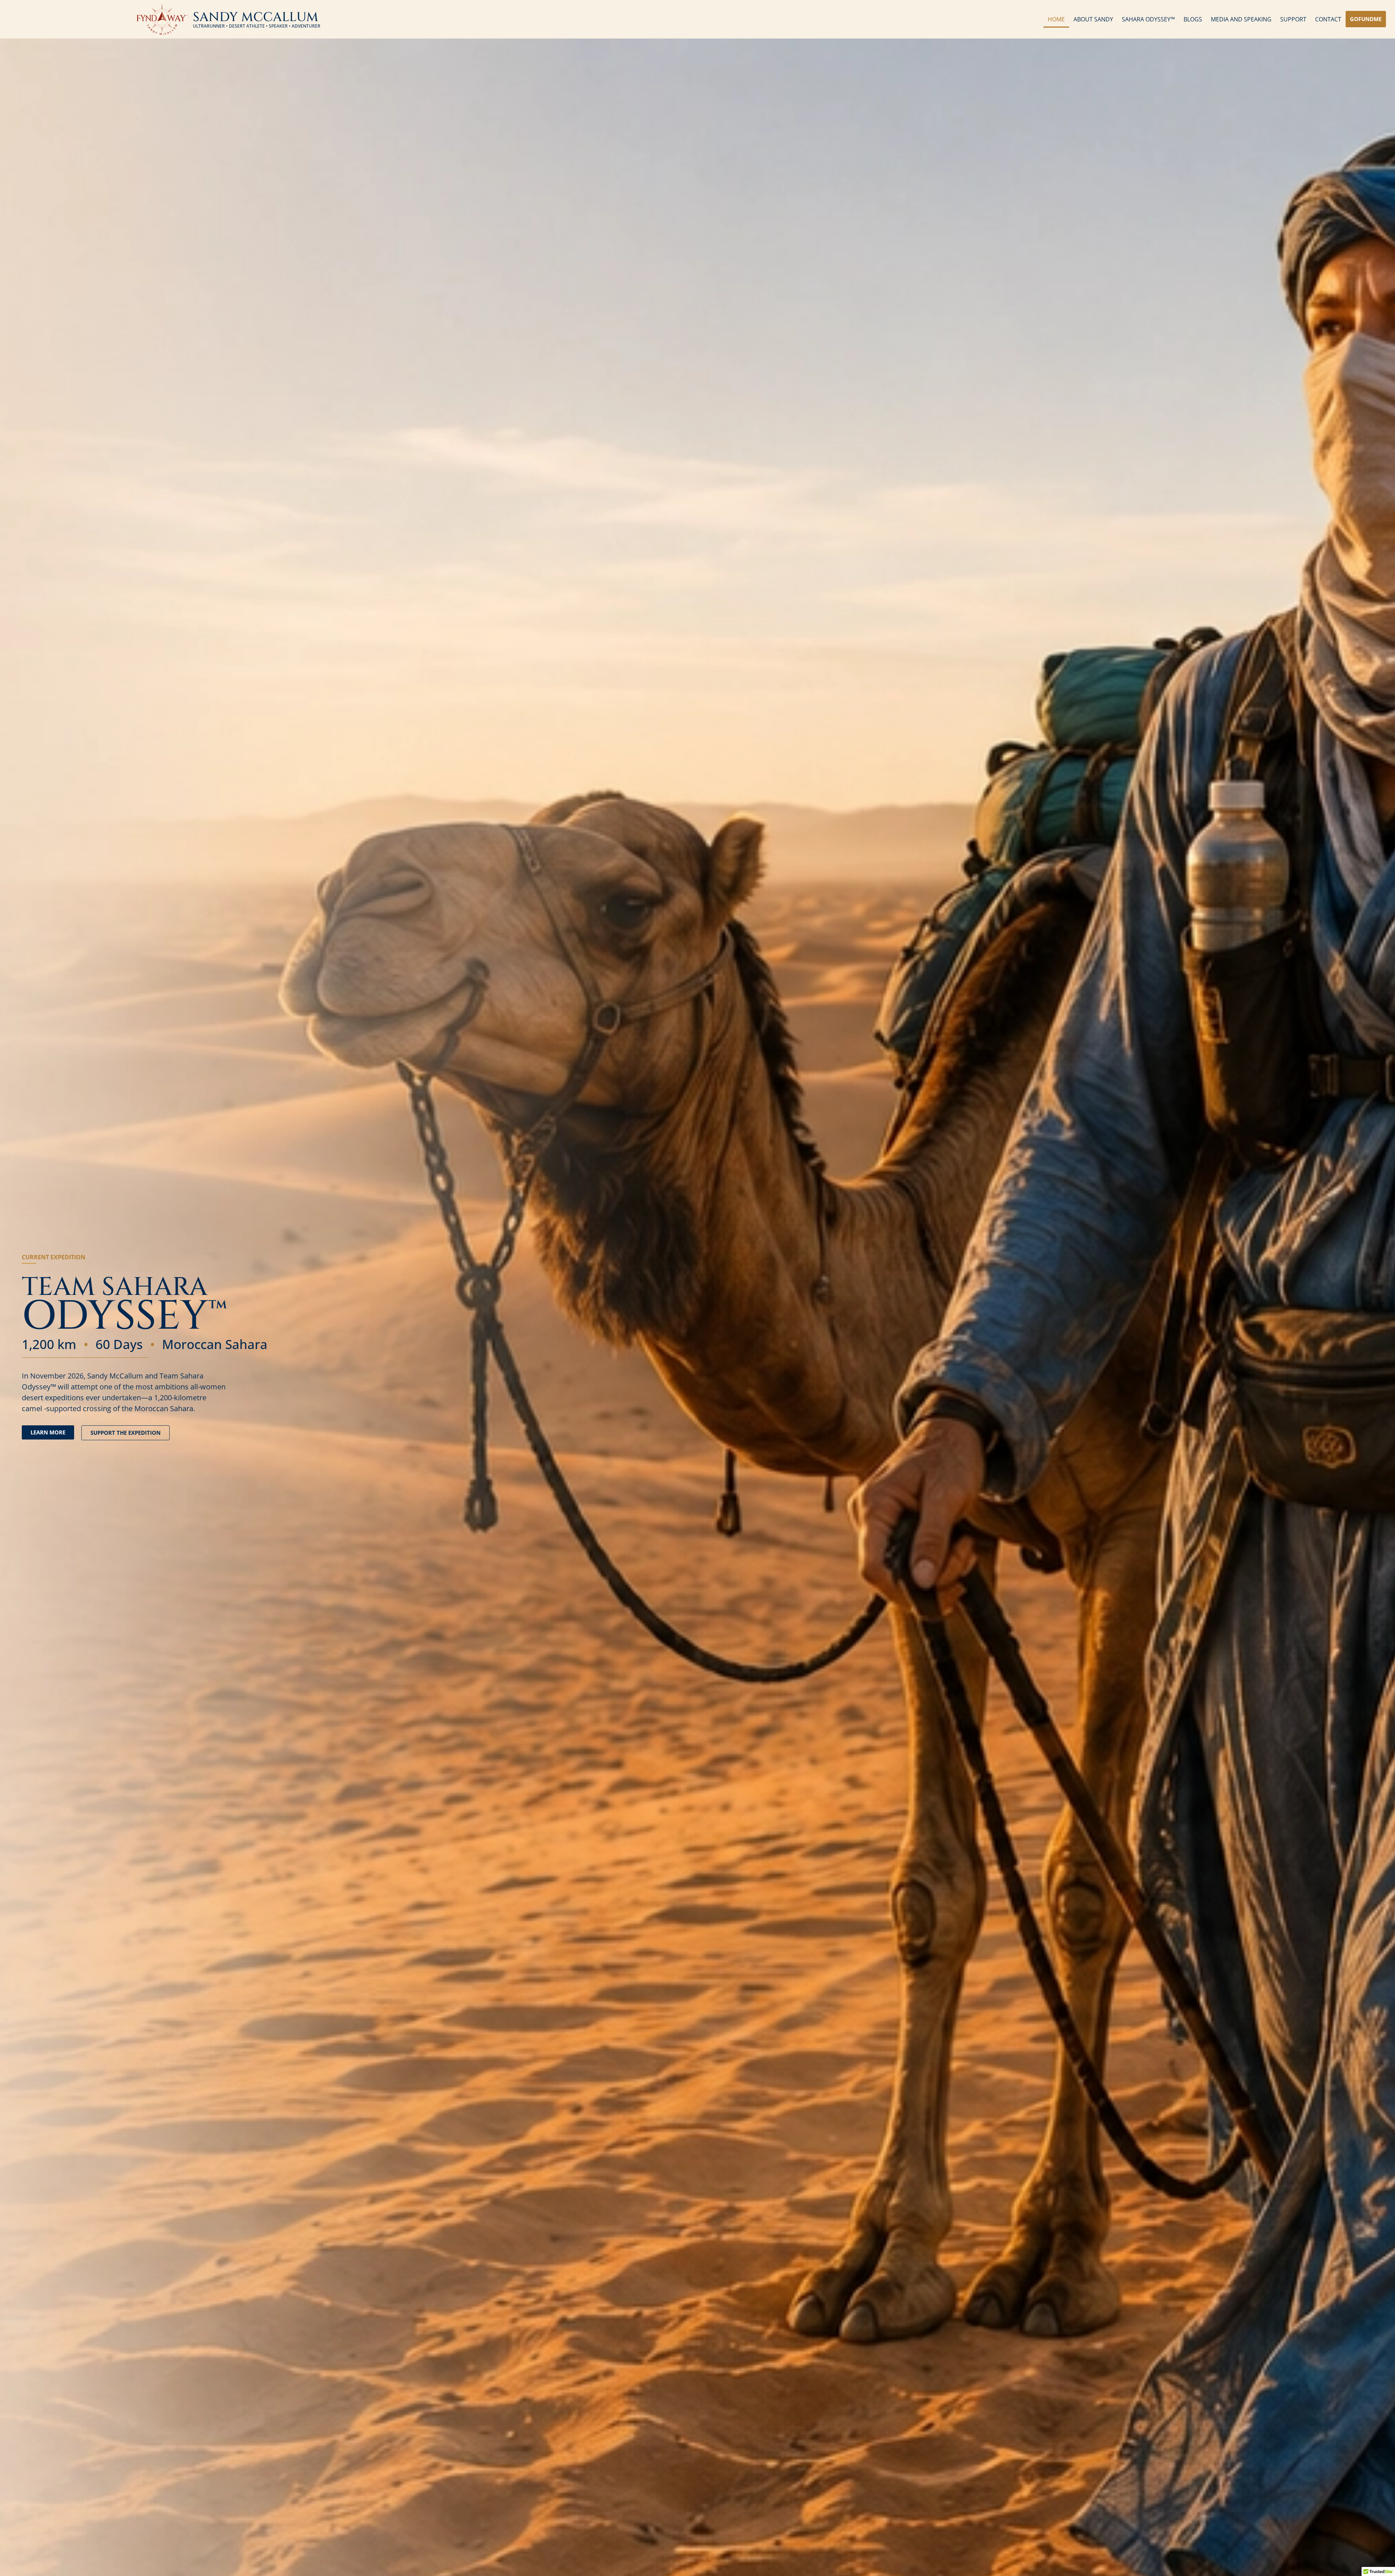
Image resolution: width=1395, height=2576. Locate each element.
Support (1293, 19)
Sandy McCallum (256, 17)
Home (1056, 19)
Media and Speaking (1241, 19)
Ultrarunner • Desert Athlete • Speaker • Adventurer (257, 26)
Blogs (1193, 19)
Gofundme (1366, 19)
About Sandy (1093, 19)
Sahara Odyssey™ (1148, 19)
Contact (1328, 19)
